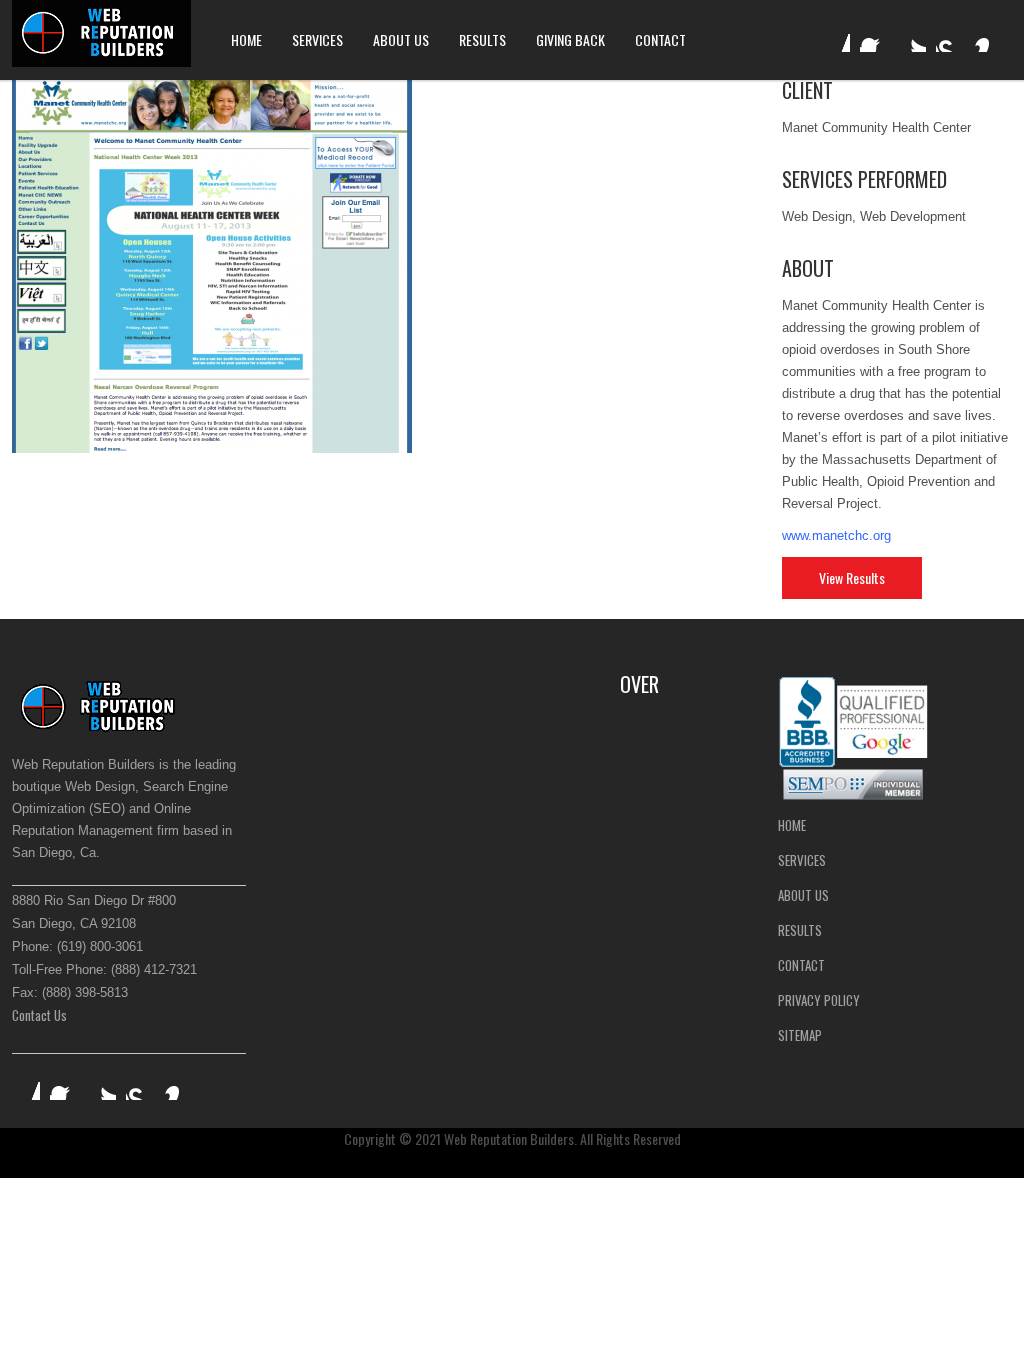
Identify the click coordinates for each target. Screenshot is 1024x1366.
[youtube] (950, 38)
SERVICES (317, 39)
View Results (852, 577)
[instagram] (988, 38)
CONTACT (660, 39)
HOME (246, 39)
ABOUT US (401, 39)
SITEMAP (800, 1035)
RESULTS (482, 39)
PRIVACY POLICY (819, 1000)
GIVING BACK (570, 39)
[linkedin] (836, 38)
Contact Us (39, 1015)
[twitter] (912, 38)
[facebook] (874, 38)
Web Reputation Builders (509, 1138)
